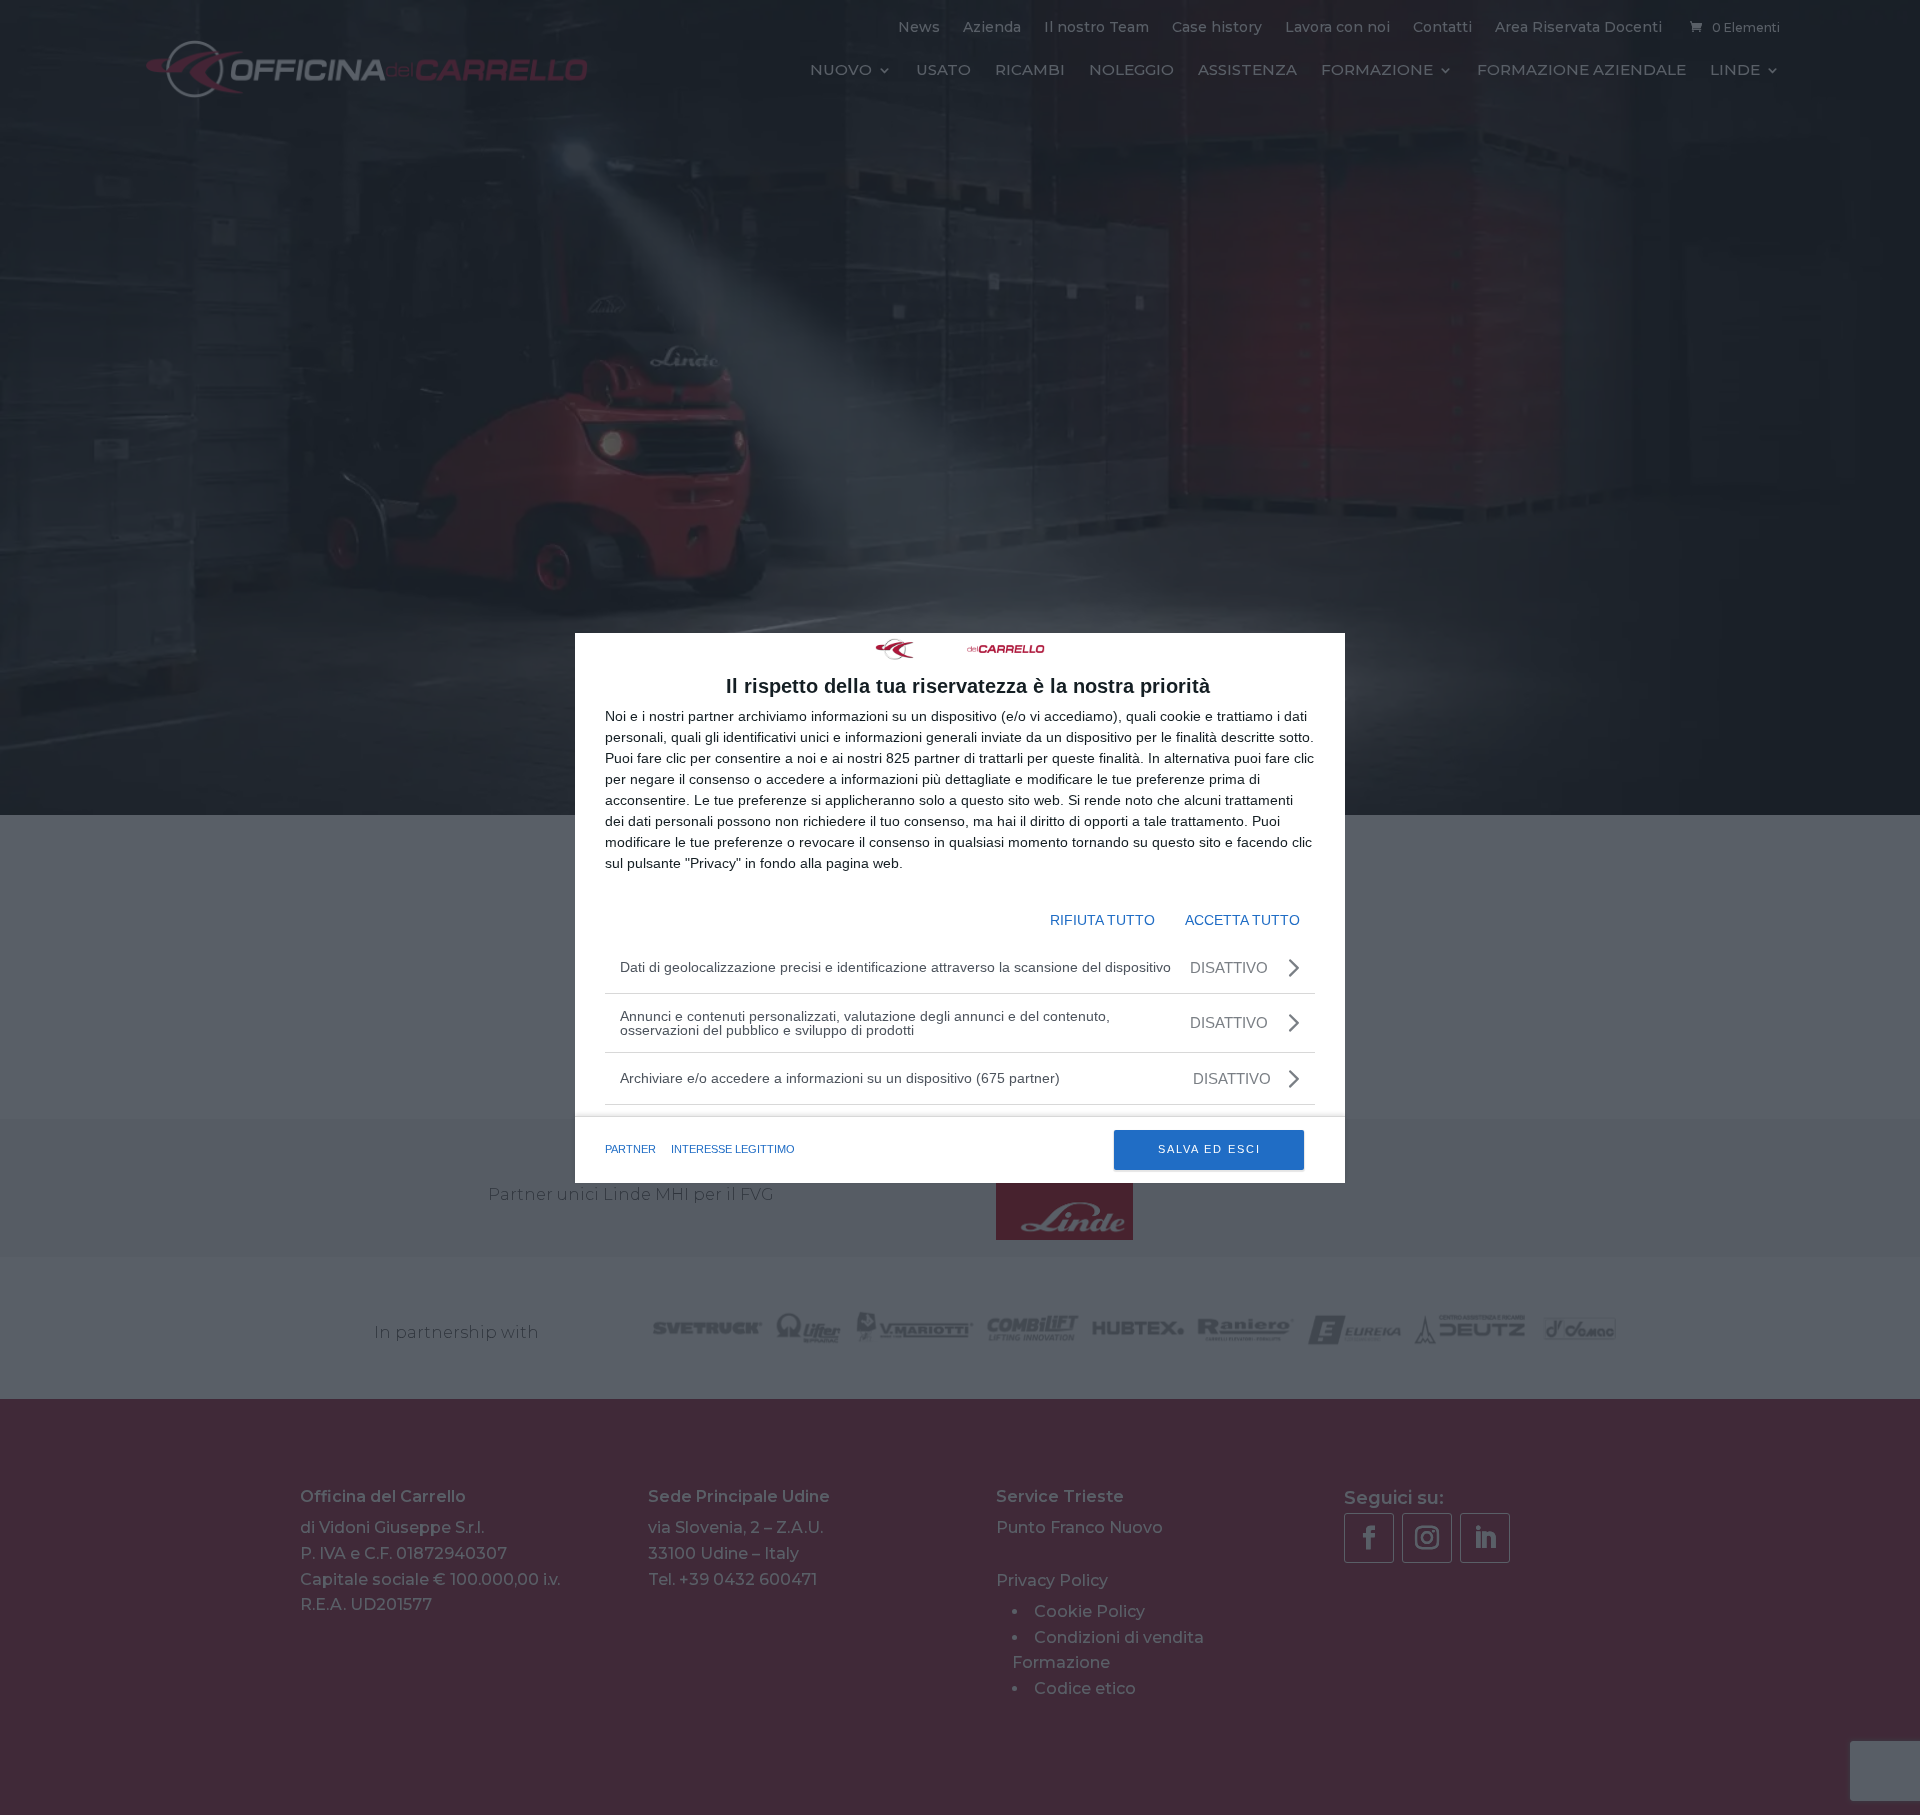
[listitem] (960, 1078)
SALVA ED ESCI (1209, 1149)
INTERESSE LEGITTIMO (733, 1149)
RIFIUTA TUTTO (1102, 920)
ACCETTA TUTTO (1242, 920)
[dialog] (960, 908)
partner (630, 1149)
